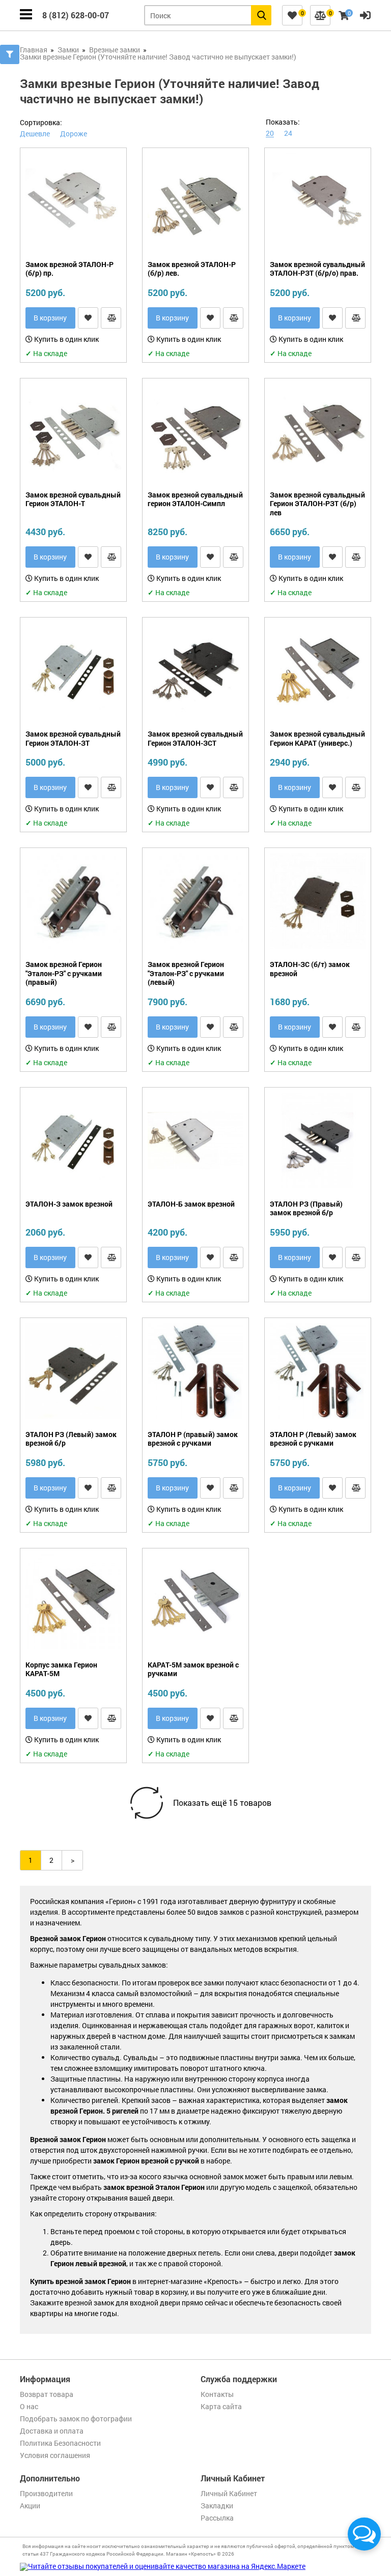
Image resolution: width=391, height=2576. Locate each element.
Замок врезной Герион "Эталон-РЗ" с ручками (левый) (186, 973)
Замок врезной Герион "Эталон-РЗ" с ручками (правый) (64, 973)
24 (288, 133)
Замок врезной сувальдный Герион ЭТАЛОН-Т (73, 499)
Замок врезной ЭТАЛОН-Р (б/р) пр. (69, 269)
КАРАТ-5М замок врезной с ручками (193, 1669)
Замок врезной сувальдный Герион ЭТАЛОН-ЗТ (73, 738)
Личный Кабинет (229, 2493)
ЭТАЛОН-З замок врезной (69, 1204)
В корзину (50, 318)
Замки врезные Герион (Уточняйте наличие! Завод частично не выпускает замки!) (158, 57)
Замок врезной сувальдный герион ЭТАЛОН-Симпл (195, 499)
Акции (30, 2506)
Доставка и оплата (52, 2431)
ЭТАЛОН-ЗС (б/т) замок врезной (310, 969)
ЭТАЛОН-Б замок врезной (191, 1204)
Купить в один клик (66, 339)
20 (270, 133)
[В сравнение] (111, 318)
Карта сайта (221, 2406)
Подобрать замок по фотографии (76, 2419)
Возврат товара (47, 2394)
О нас (29, 2406)
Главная (34, 50)
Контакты (217, 2394)
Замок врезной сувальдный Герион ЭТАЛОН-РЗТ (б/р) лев (317, 504)
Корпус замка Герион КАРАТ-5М (61, 1669)
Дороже (74, 134)
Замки (68, 50)
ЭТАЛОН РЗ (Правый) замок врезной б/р (306, 1208)
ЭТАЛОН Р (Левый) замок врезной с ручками (313, 1439)
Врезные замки (115, 50)
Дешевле (35, 134)
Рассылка (217, 2518)
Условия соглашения (55, 2455)
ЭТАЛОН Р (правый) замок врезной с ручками (193, 1439)
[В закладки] (88, 318)
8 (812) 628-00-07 (76, 15)
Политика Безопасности (60, 2443)
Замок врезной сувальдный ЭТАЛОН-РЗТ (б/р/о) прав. (317, 269)
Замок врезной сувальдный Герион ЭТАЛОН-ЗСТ (195, 738)
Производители (46, 2493)
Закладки (217, 2506)
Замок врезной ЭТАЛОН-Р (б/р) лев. (192, 269)
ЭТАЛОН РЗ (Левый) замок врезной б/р (71, 1439)
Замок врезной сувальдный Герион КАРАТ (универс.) (317, 738)
